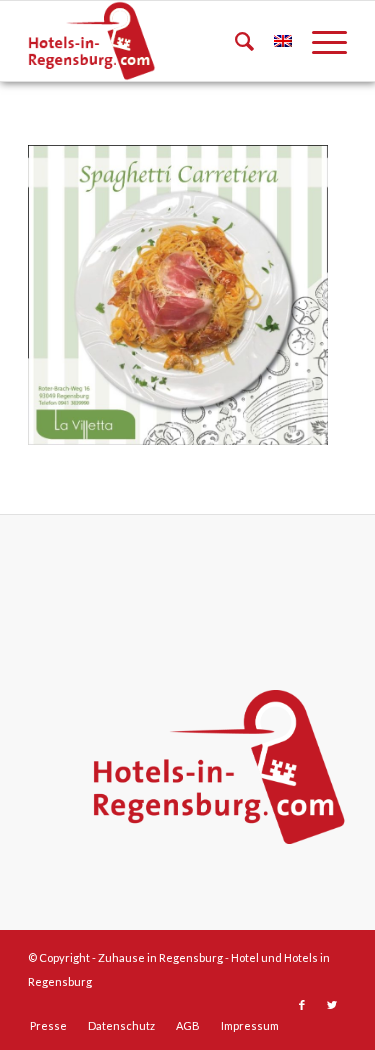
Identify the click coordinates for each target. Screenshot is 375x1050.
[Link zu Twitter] (332, 1005)
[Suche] (234, 41)
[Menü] (319, 41)
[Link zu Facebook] (302, 1005)
